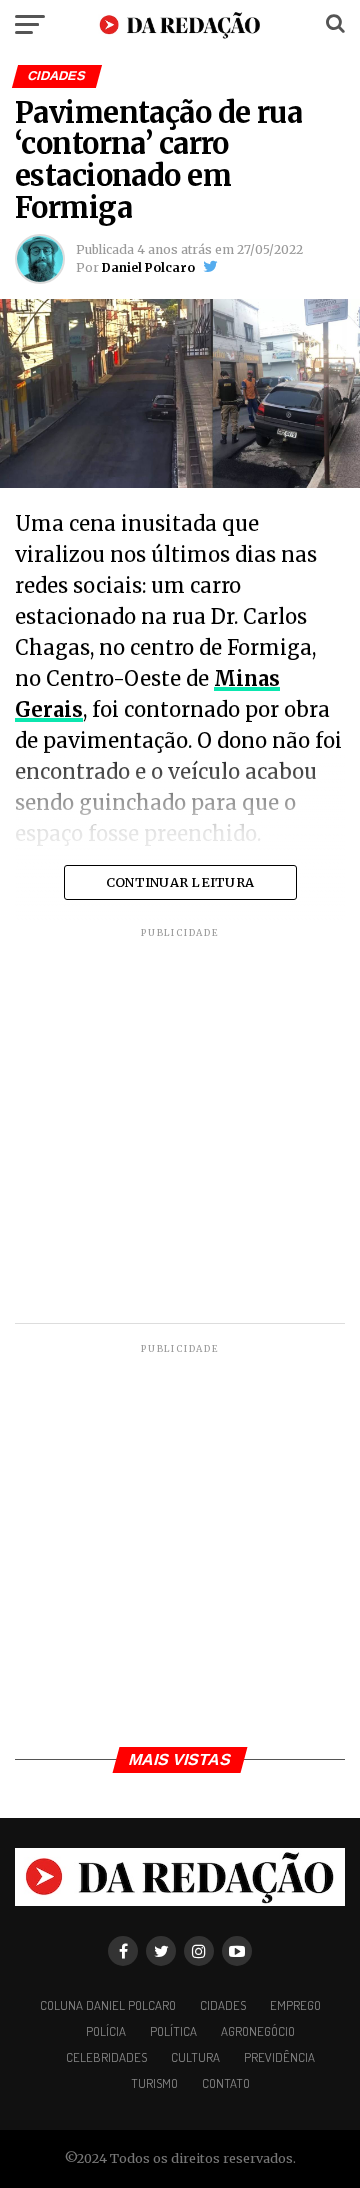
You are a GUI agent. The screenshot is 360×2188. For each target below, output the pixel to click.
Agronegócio (258, 2031)
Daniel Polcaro (148, 267)
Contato (226, 2083)
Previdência (279, 2057)
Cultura (195, 2057)
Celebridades (106, 2057)
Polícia (106, 2031)
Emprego (295, 2005)
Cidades (223, 2005)
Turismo (154, 2083)
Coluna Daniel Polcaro (108, 2005)
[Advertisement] (180, 1128)
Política (173, 2031)
